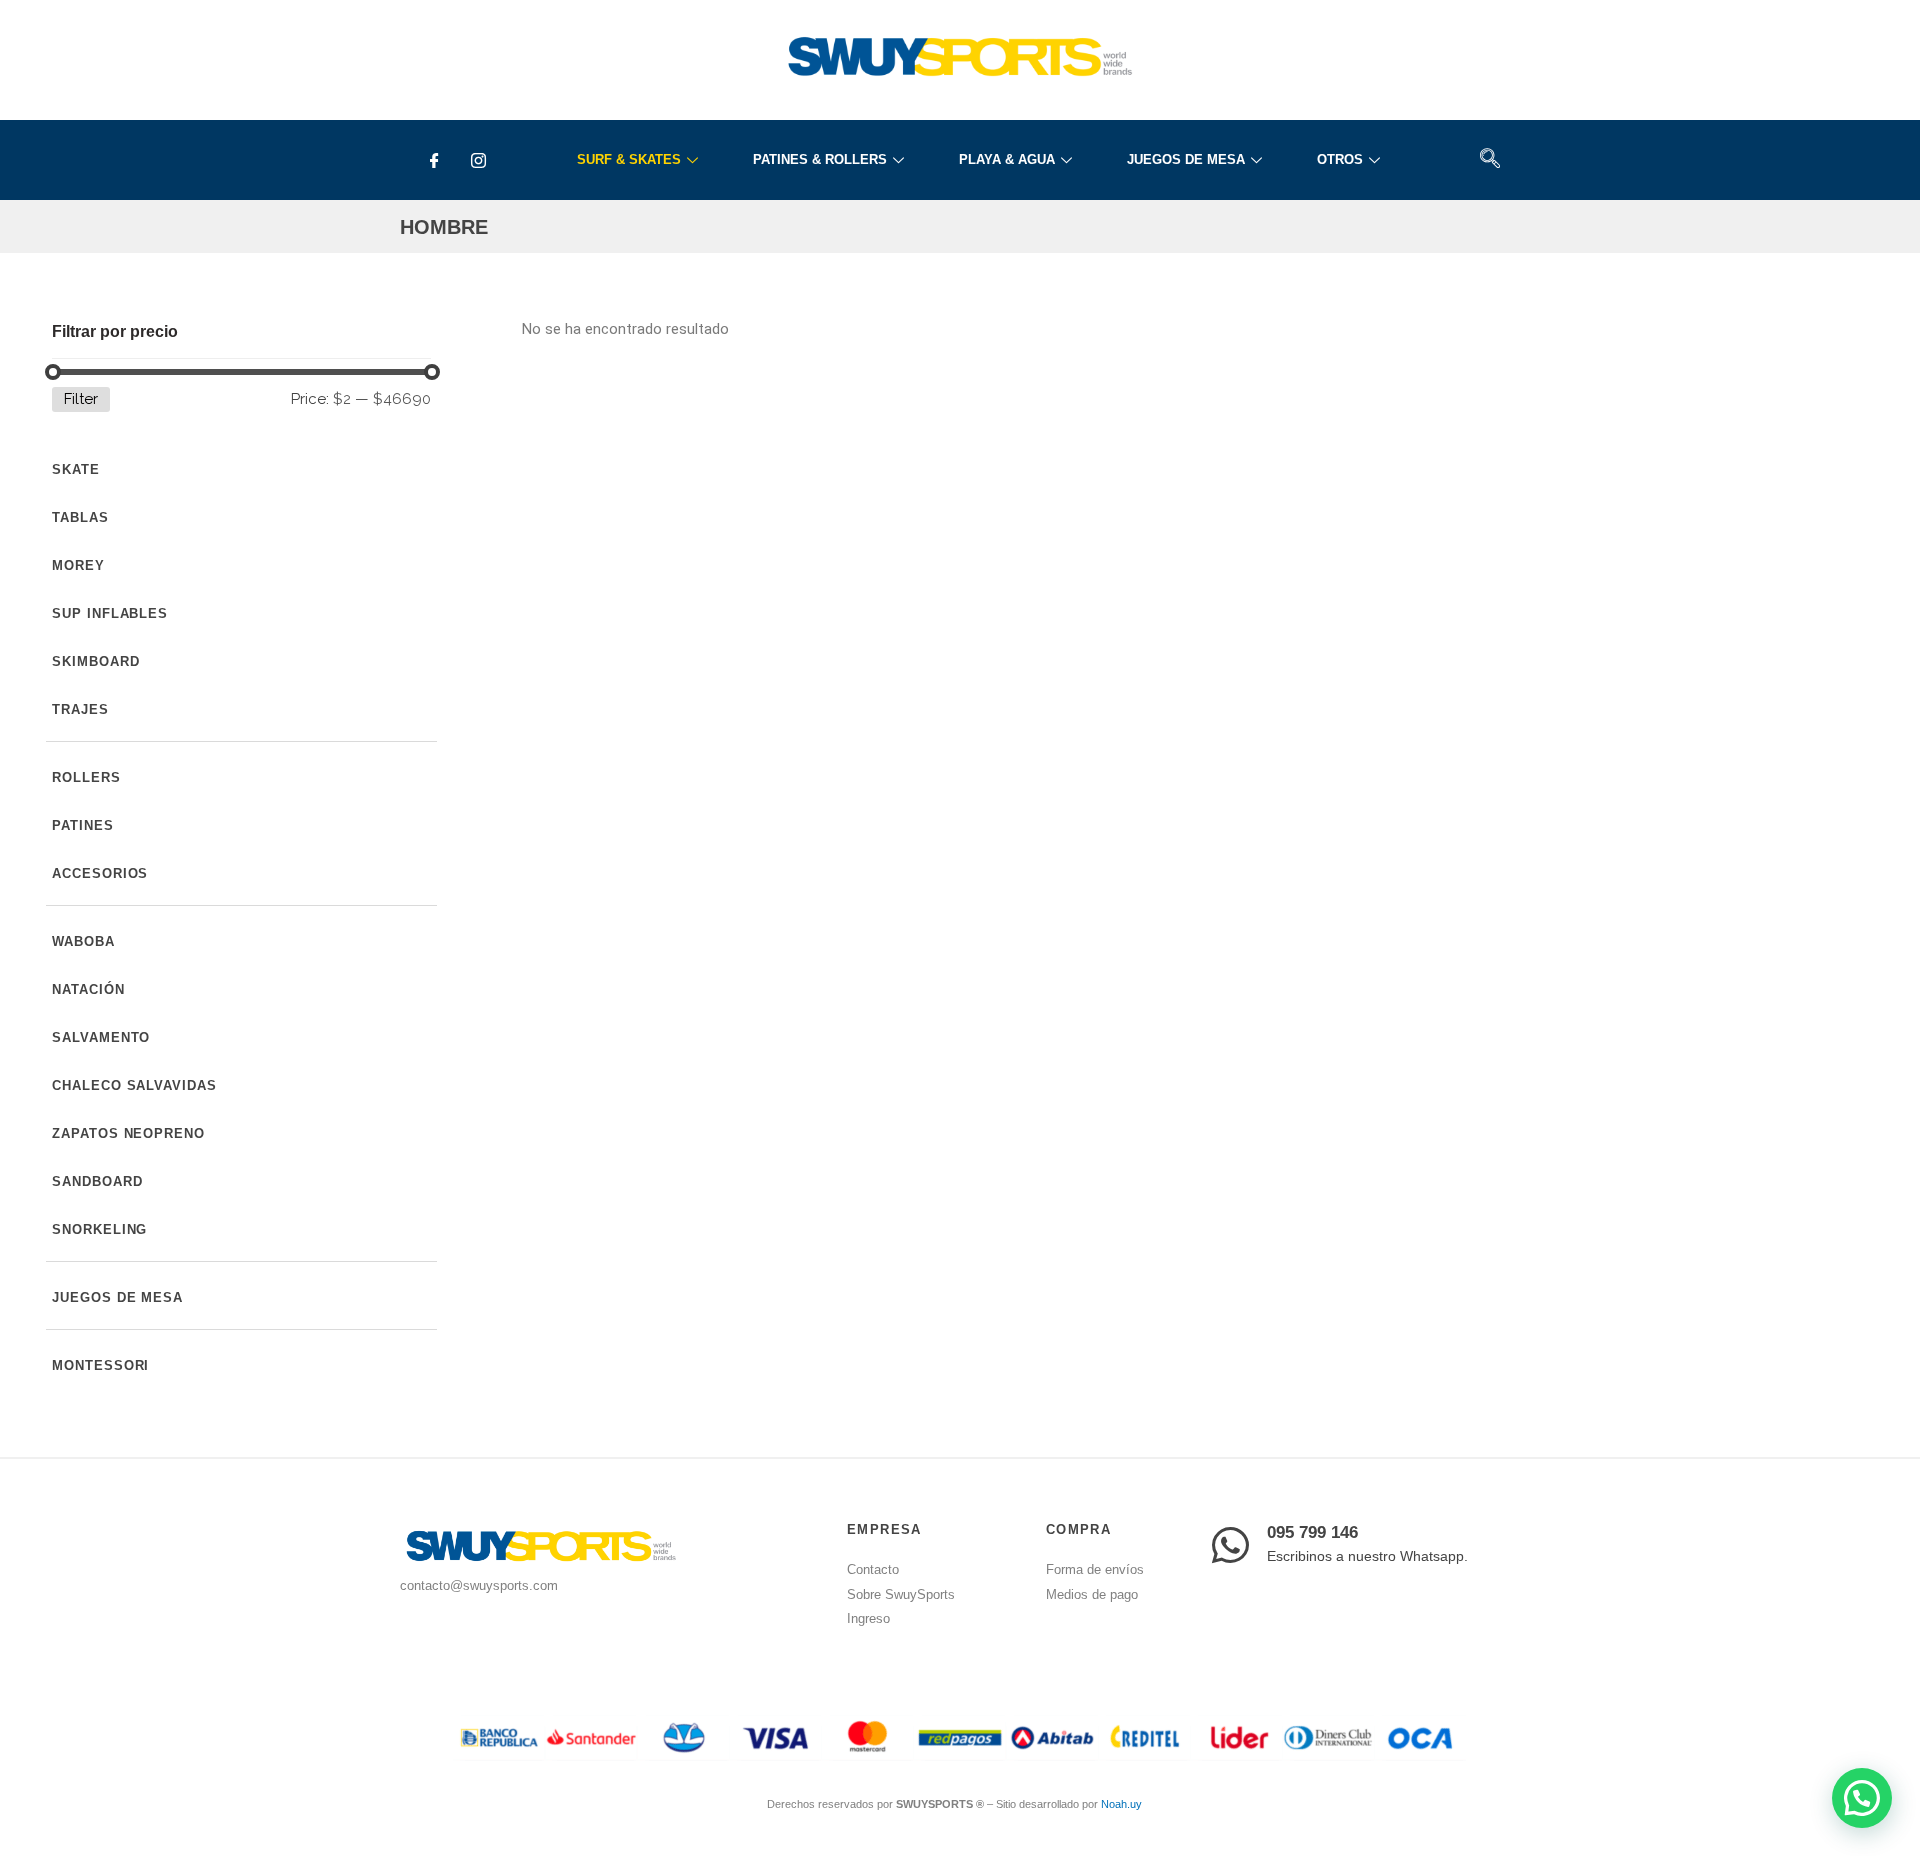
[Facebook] (434, 160)
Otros (1340, 159)
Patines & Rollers (820, 159)
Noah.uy (1121, 1804)
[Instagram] (478, 160)
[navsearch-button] (1489, 160)
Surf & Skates (629, 159)
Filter (81, 399)
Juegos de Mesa (1186, 159)
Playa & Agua (1007, 159)
